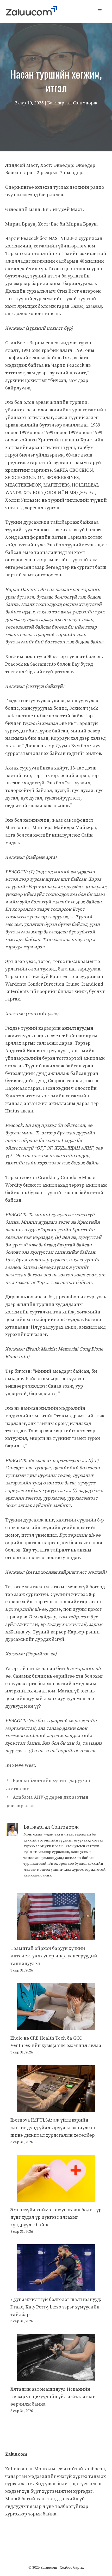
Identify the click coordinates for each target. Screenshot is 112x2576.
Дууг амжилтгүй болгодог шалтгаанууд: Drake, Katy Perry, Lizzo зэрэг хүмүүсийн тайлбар (56, 2307)
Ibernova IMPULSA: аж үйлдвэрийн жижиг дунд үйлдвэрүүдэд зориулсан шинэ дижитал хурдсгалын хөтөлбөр (53, 2128)
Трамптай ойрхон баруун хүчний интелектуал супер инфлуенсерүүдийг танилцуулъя (55, 1956)
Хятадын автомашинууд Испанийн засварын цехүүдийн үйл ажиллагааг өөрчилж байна (53, 2397)
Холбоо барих (72, 2568)
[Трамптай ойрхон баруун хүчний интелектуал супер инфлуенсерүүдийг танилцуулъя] (56, 1936)
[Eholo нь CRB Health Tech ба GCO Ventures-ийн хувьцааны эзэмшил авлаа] (56, 2026)
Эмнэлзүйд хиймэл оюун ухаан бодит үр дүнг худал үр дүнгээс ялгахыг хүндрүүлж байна (56, 2217)
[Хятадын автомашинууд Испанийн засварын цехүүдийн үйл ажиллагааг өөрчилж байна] (56, 2377)
